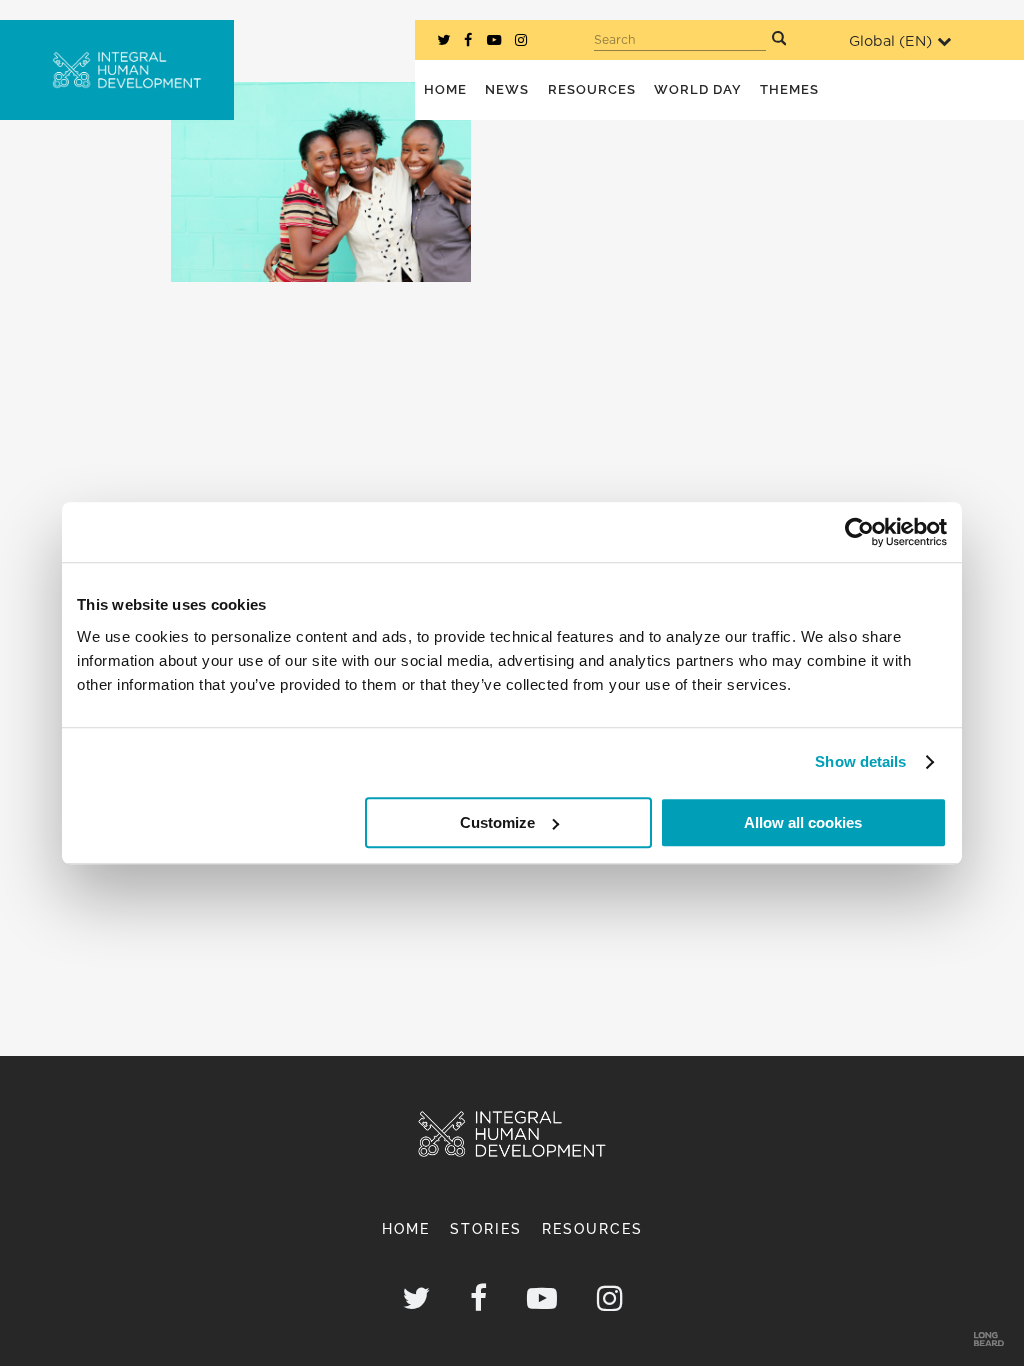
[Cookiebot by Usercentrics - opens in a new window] (859, 532)
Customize (497, 822)
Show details (860, 761)
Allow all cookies (803, 822)
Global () (890, 41)
